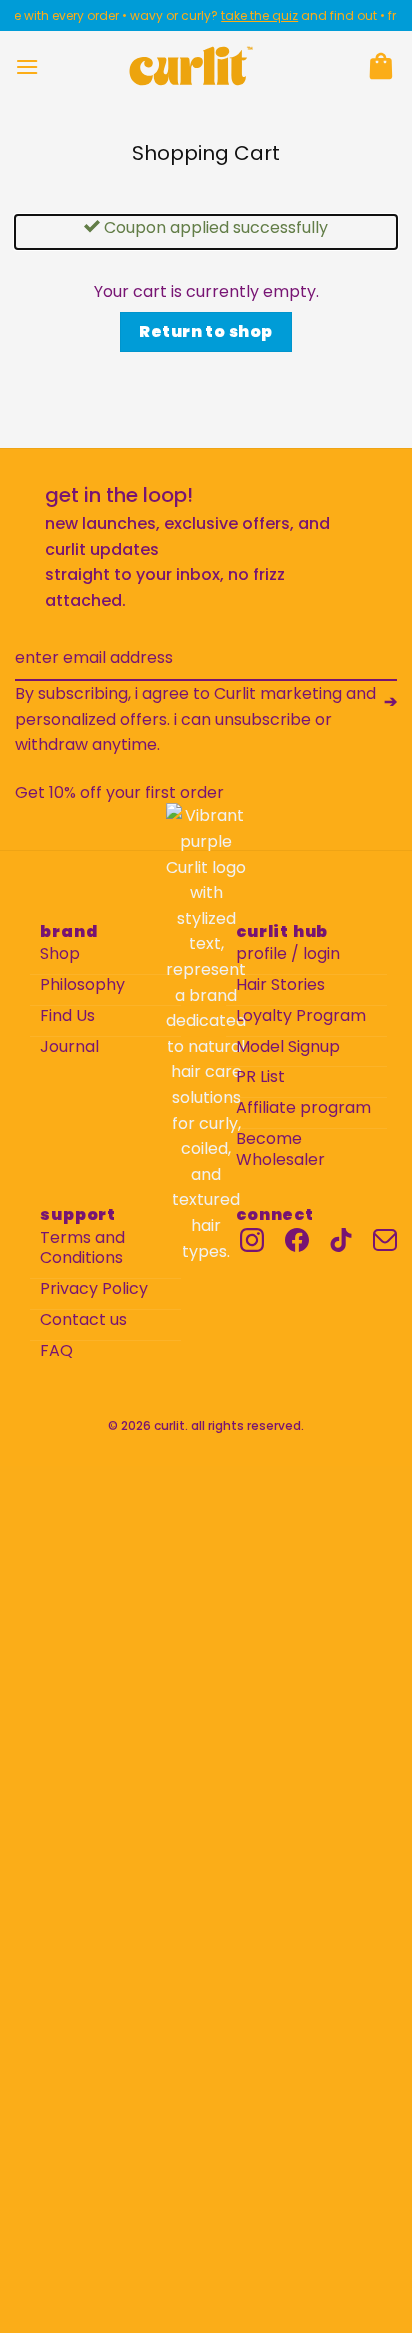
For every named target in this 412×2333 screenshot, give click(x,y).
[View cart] (381, 66)
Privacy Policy (94, 1289)
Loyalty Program (301, 1016)
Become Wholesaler (280, 1150)
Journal (69, 1047)
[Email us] (385, 1240)
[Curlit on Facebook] (297, 1240)
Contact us (83, 1320)
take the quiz (250, 15)
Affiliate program (303, 1108)
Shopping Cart (206, 153)
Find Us (67, 1016)
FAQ (56, 1351)
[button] (27, 66)
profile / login (288, 954)
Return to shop (206, 331)
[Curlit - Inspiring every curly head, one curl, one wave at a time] (191, 66)
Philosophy (82, 985)
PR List (260, 1077)
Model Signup (288, 1047)
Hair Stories (280, 985)
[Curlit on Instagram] (252, 1240)
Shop (60, 954)
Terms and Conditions (82, 1249)
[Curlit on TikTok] (341, 1240)
